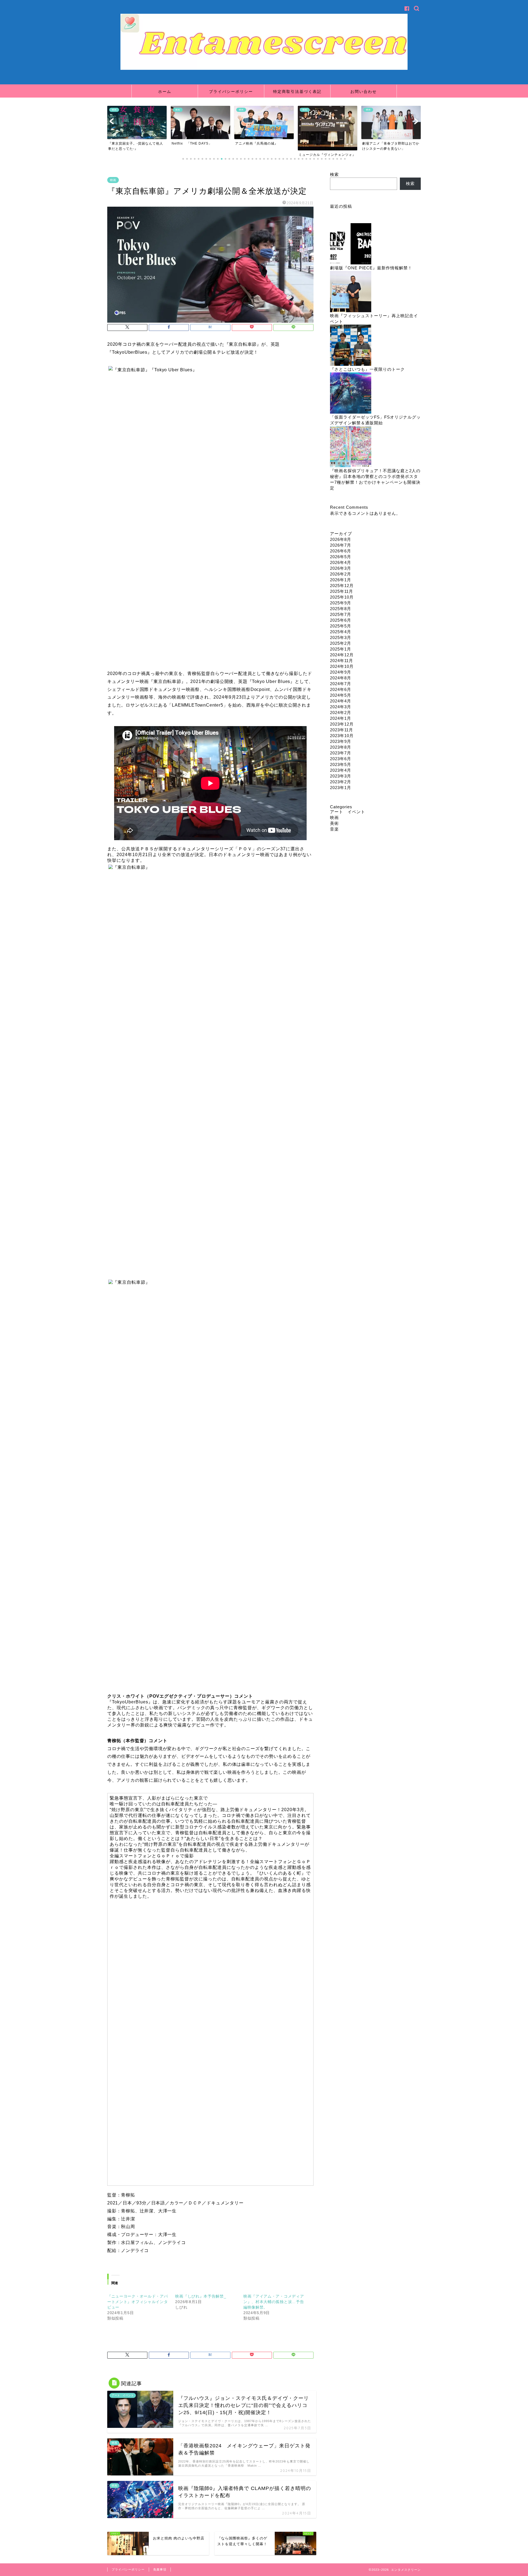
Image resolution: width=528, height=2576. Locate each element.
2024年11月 (342, 661)
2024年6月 (341, 689)
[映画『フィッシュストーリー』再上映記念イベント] (351, 292)
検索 (334, 174)
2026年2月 (341, 574)
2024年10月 (342, 666)
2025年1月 (341, 649)
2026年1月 (341, 580)
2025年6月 (341, 620)
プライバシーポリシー (231, 92)
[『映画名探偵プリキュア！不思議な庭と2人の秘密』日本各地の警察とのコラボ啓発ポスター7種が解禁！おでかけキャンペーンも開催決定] (351, 447)
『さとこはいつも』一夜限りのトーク (367, 369)
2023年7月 (341, 753)
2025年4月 (341, 632)
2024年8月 (341, 678)
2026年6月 (341, 551)
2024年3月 (341, 707)
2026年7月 (341, 545)
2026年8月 (341, 539)
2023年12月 (342, 724)
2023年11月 (342, 730)
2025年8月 (341, 609)
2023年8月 (341, 747)
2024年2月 (341, 713)
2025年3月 (341, 637)
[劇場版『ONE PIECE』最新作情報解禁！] (351, 244)
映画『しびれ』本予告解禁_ (201, 2296)
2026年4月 (341, 562)
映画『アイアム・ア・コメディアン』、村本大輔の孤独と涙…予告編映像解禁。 (274, 2302)
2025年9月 (341, 603)
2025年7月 (341, 614)
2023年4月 (341, 770)
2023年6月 (341, 759)
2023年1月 (341, 788)
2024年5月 (341, 695)
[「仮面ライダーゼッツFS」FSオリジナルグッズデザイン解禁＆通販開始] (351, 393)
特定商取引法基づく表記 (297, 92)
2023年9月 (341, 741)
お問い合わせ (364, 92)
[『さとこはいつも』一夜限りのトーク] (351, 346)
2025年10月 (342, 597)
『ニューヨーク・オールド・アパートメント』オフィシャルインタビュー (138, 2302)
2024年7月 (341, 684)
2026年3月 (341, 568)
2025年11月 (342, 591)
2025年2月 (341, 643)
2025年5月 (341, 626)
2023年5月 (341, 764)
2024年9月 (341, 672)
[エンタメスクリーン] (264, 69)
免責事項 (160, 2569)
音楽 (334, 829)
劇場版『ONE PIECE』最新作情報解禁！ (371, 268)
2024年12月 (342, 655)
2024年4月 (341, 701)
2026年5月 (341, 557)
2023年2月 (341, 782)
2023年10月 (342, 736)
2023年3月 (341, 776)
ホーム (165, 92)
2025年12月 (342, 586)
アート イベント (348, 812)
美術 (334, 823)
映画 (113, 180)
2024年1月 (341, 718)
